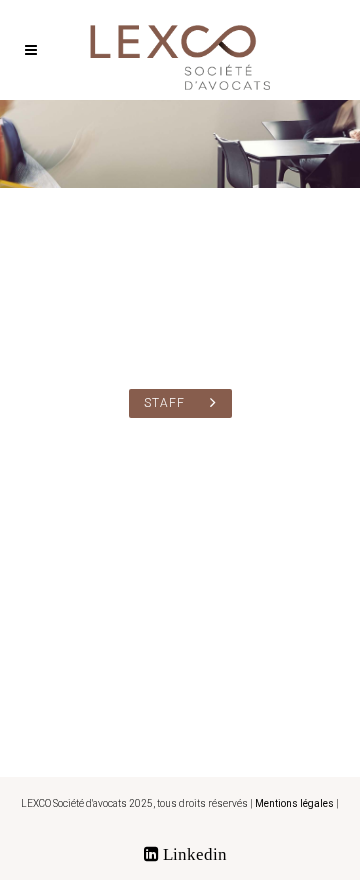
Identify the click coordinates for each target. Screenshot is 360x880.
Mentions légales (294, 803)
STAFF (164, 403)
